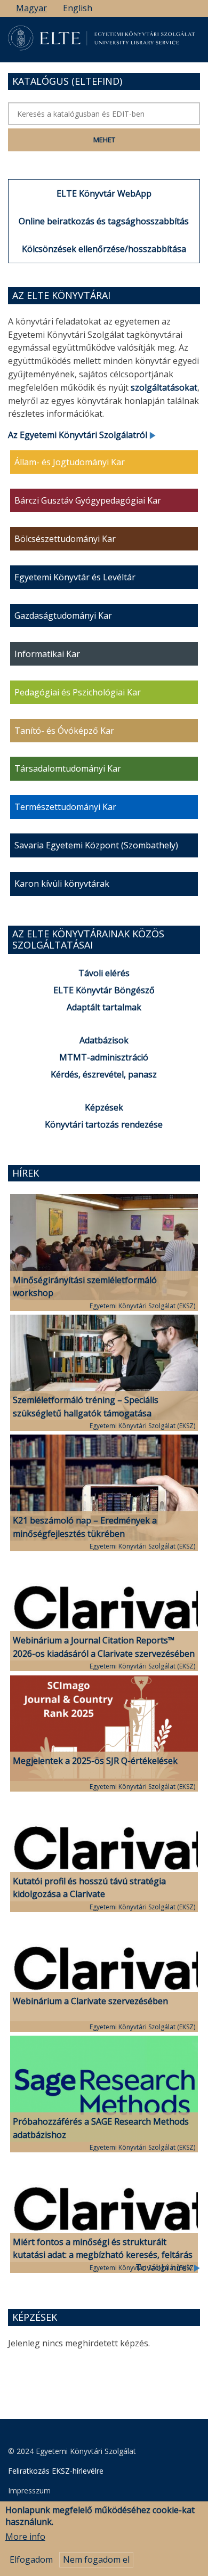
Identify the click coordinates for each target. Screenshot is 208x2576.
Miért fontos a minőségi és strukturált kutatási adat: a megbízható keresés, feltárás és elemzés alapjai (103, 2255)
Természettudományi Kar (65, 807)
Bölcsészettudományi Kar (65, 539)
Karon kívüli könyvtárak (62, 884)
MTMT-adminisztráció (104, 1057)
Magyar (31, 8)
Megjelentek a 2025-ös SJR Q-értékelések (95, 1761)
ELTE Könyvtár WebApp (104, 193)
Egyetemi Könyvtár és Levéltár (75, 577)
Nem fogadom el (96, 2559)
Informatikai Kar (47, 654)
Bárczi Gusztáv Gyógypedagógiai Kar (88, 500)
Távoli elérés (104, 973)
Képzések (104, 1107)
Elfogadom (31, 2559)
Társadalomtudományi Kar (68, 768)
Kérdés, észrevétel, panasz (104, 1074)
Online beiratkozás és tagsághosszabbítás (104, 221)
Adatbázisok (104, 1040)
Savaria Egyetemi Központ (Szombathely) (96, 845)
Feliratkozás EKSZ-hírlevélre (56, 2471)
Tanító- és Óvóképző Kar (64, 731)
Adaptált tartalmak (104, 1007)
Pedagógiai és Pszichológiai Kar (78, 692)
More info (25, 2537)
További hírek (165, 2267)
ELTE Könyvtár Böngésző (104, 990)
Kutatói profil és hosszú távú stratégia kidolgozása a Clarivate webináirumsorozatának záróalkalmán (90, 1894)
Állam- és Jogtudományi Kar (70, 462)
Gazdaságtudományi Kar (63, 615)
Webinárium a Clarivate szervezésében (90, 2001)
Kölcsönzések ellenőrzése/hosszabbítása (104, 249)
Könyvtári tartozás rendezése (104, 1124)
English (78, 8)
